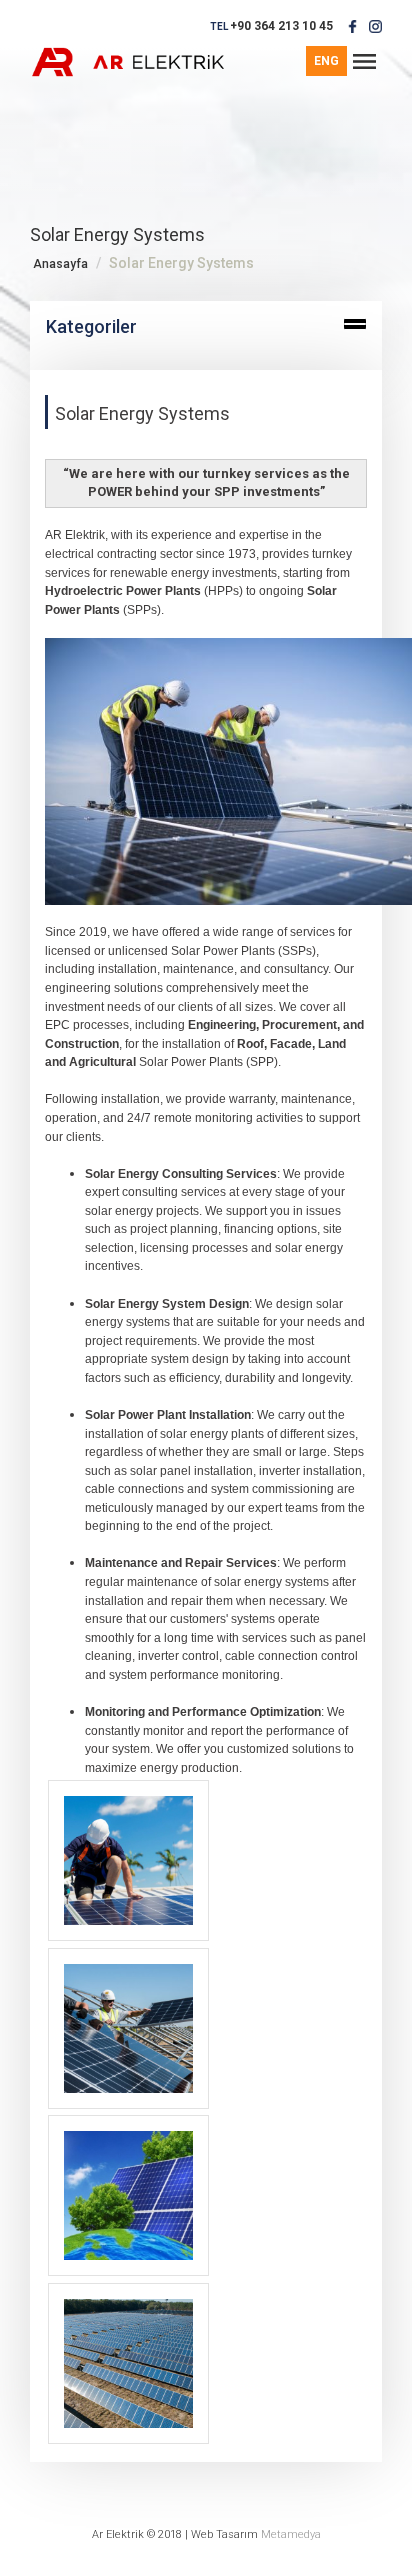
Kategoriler (91, 327)
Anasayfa (60, 264)
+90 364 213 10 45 (281, 26)
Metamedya (291, 2534)
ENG (326, 61)
